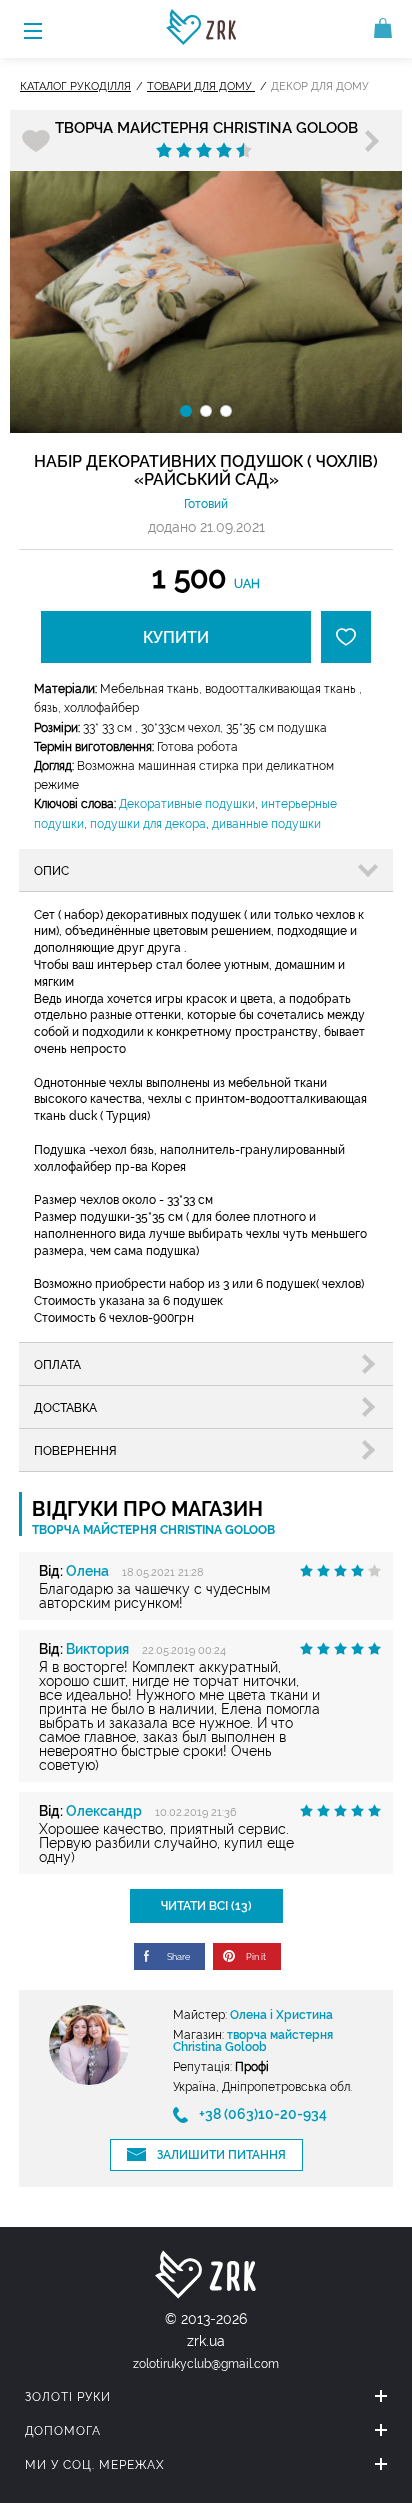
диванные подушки (266, 824)
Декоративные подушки (187, 804)
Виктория (97, 1649)
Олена (87, 1571)
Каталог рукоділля (75, 86)
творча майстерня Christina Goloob (206, 128)
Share (178, 1957)
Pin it (256, 1957)
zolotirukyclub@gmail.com (206, 2364)
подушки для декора (148, 824)
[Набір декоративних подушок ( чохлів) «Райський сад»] (206, 302)
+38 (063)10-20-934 (263, 2114)
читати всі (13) (206, 1906)
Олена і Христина (281, 2015)
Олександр (104, 1811)
